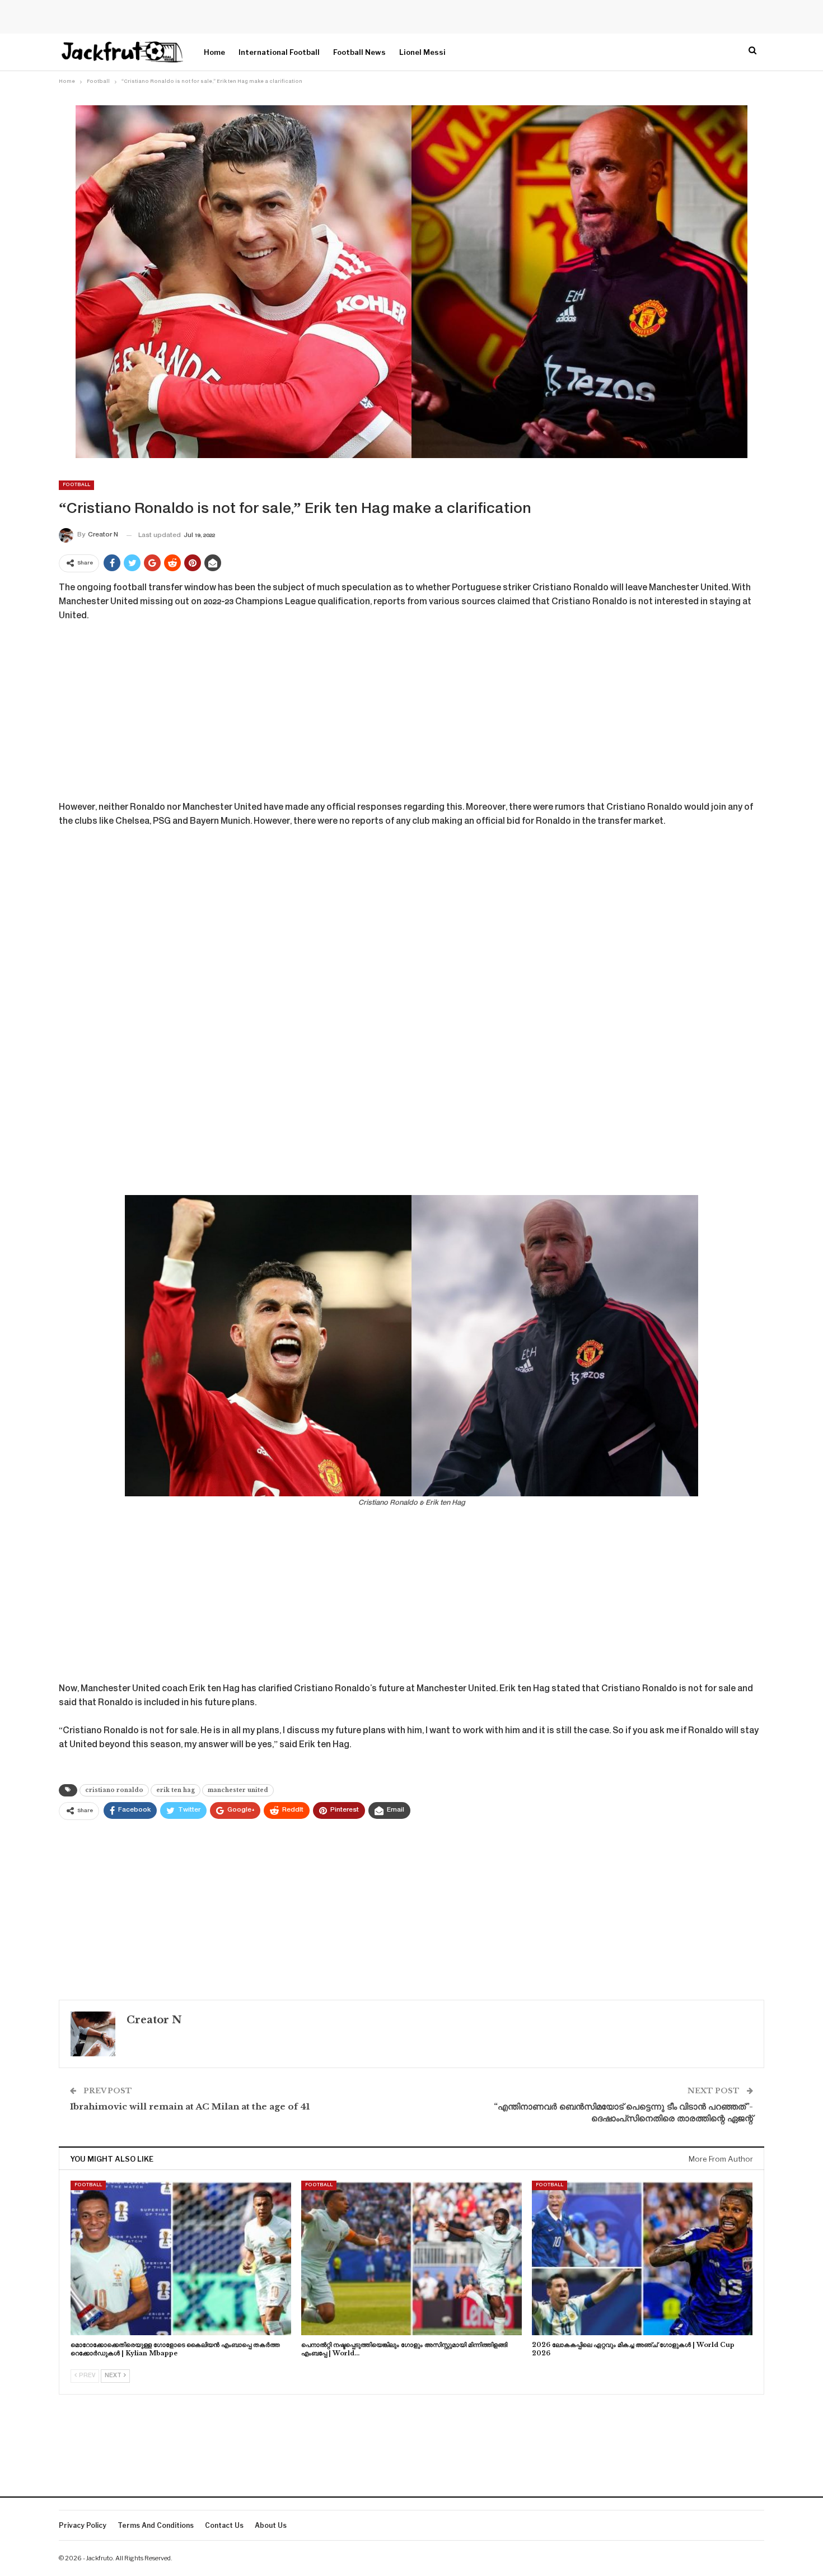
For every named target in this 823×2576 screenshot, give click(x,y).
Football (76, 485)
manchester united (238, 1790)
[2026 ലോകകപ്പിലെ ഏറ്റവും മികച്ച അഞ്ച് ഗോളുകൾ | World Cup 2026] (642, 2258)
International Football (279, 52)
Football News (359, 52)
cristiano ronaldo (114, 1790)
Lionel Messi (422, 52)
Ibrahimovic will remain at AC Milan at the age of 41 (190, 2106)
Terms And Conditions (156, 2525)
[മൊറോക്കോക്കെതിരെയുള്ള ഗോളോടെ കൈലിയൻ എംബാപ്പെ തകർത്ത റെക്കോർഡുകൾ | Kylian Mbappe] (181, 2258)
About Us (271, 2525)
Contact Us (224, 2525)
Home (214, 52)
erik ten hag (176, 1790)
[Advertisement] (411, 716)
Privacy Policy (83, 2525)
